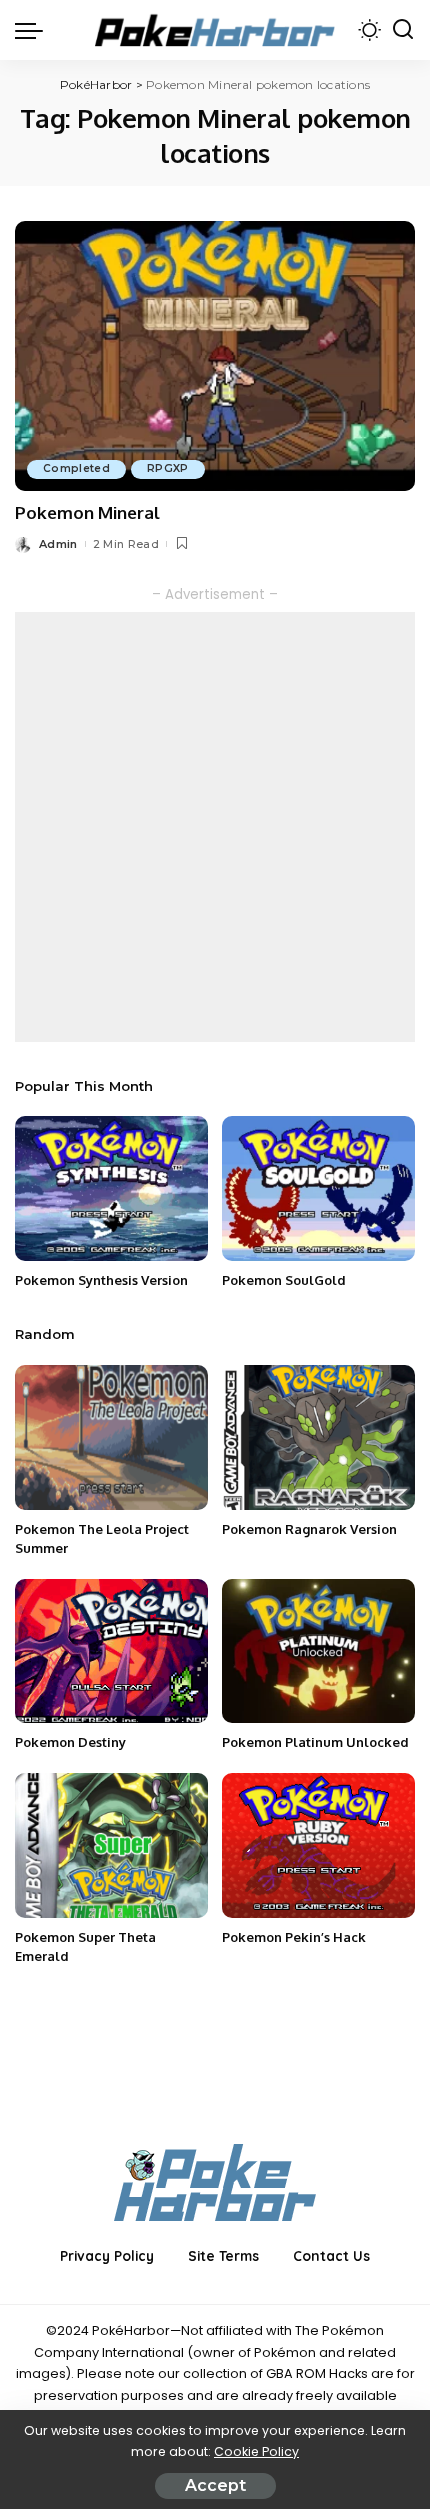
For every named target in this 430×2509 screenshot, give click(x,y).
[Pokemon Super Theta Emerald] (111, 1845)
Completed (76, 468)
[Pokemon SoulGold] (318, 1188)
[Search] (403, 30)
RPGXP (168, 468)
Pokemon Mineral (87, 512)
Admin (58, 544)
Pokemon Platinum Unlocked (315, 1742)
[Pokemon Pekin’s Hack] (318, 1845)
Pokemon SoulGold (284, 1280)
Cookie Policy (256, 2451)
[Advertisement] (215, 827)
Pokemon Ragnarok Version (309, 1529)
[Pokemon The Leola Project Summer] (111, 1437)
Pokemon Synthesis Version (101, 1280)
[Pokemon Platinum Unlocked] (318, 1651)
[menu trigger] (34, 30)
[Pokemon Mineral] (215, 356)
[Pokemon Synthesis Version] (111, 1188)
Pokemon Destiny (70, 1742)
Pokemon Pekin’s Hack (294, 1937)
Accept (215, 2485)
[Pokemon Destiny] (111, 1651)
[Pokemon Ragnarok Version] (318, 1437)
